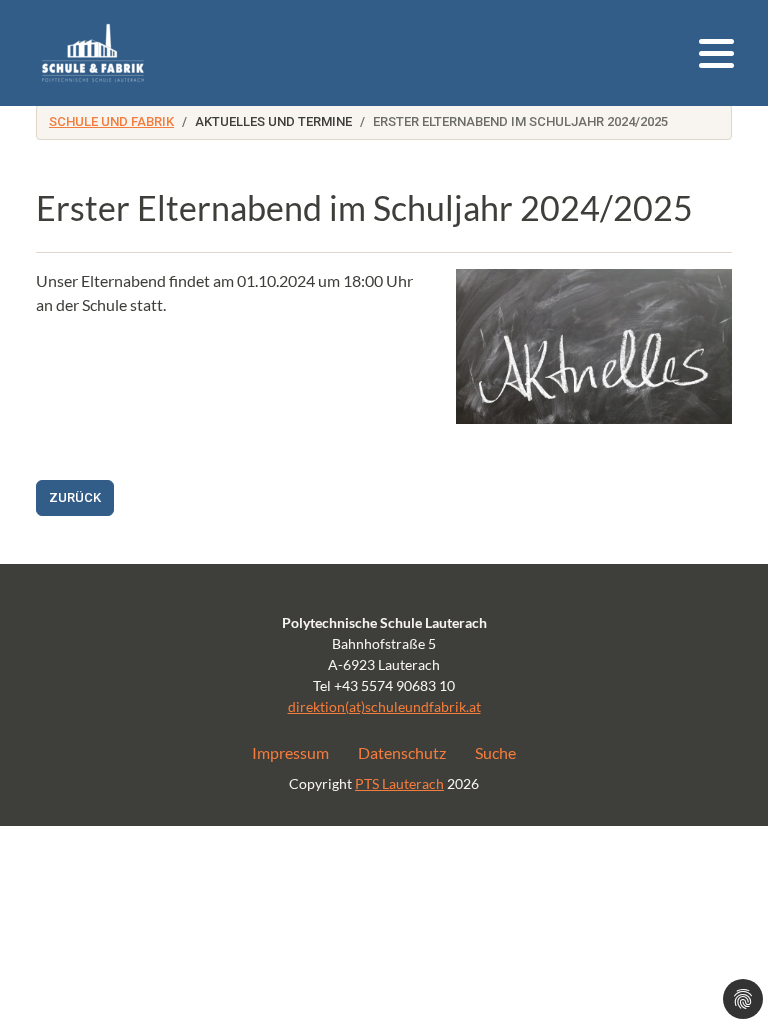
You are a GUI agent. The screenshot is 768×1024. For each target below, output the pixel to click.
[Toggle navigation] (716, 53)
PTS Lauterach (399, 783)
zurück (75, 497)
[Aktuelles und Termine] (93, 53)
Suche (495, 752)
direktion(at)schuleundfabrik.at (384, 706)
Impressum (290, 752)
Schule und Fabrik (111, 121)
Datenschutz (402, 752)
